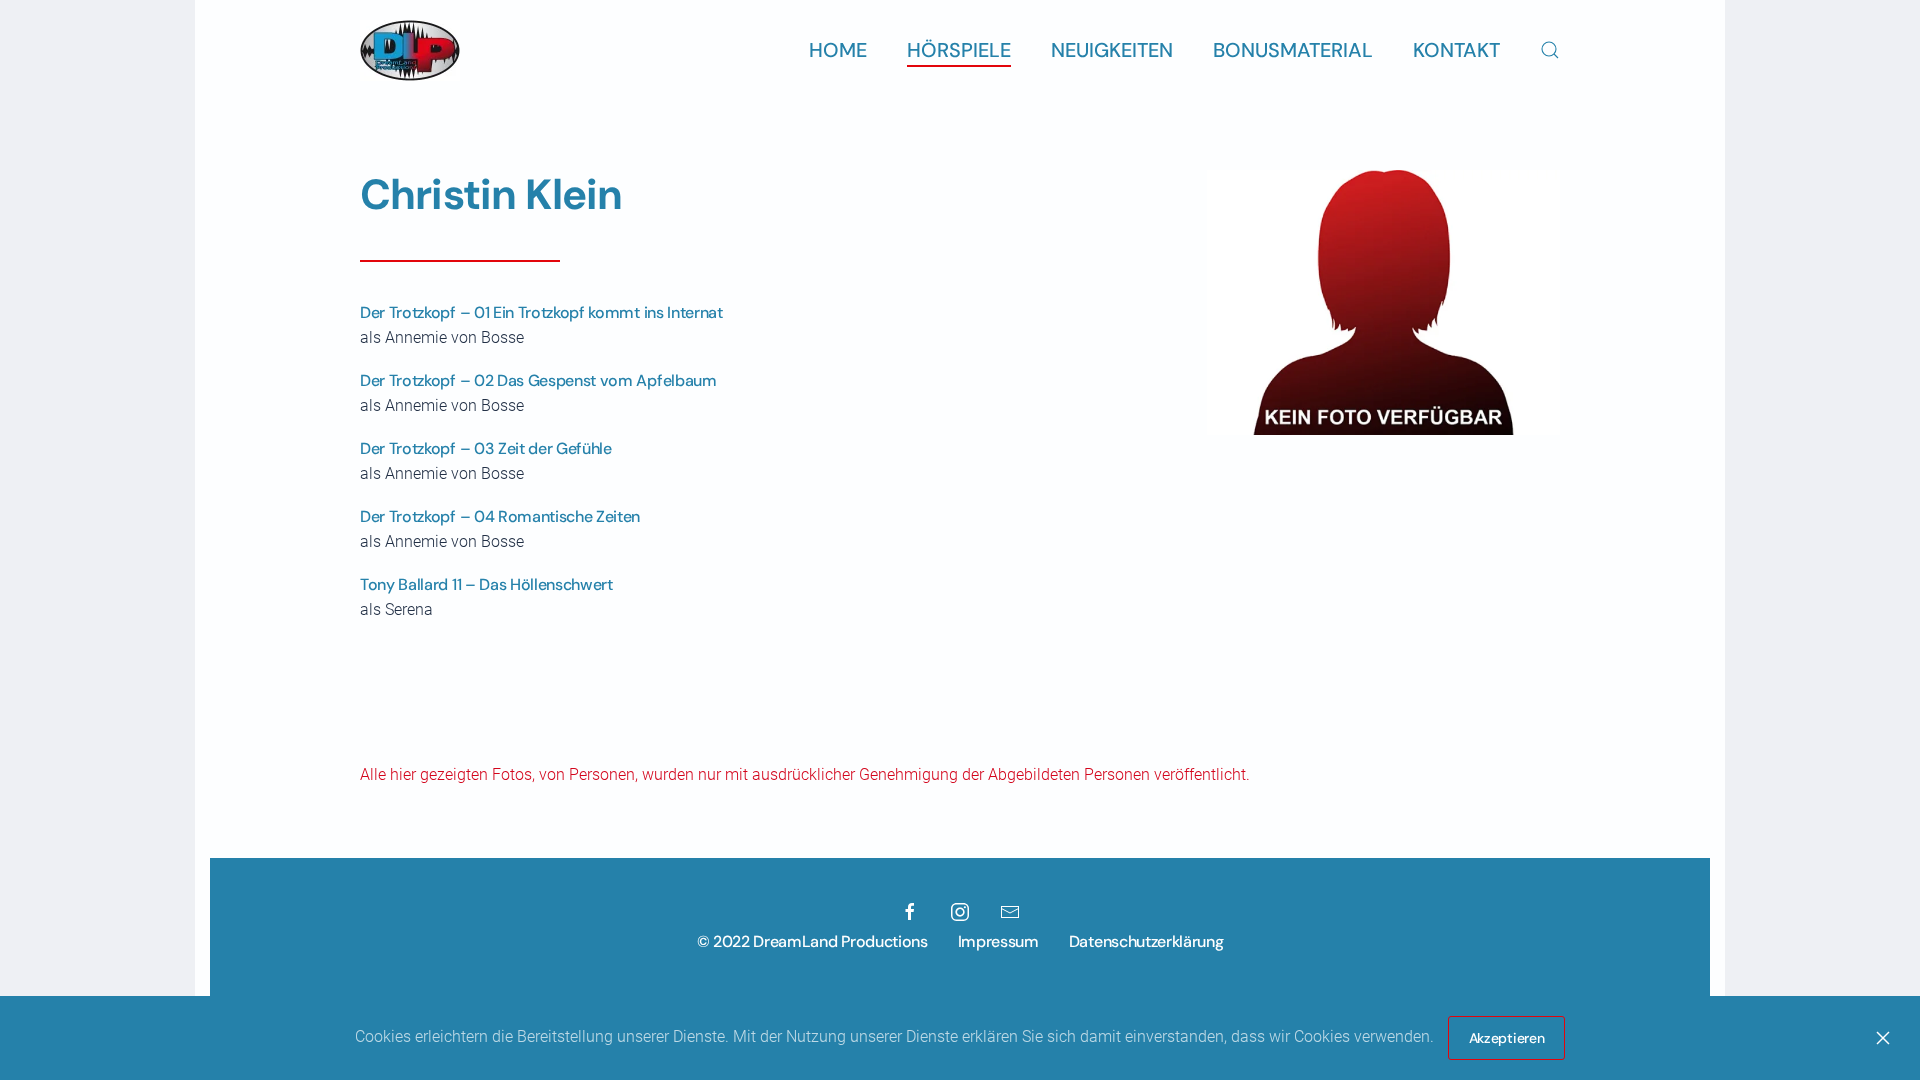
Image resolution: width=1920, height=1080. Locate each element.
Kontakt (1456, 50)
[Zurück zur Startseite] (410, 50)
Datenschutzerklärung (1146, 941)
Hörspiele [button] (959, 50)
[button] (1550, 50)
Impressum (998, 941)
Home (838, 50)
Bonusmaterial (1293, 50)
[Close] (1883, 1038)
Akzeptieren (1507, 1038)
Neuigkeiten (1112, 50)
